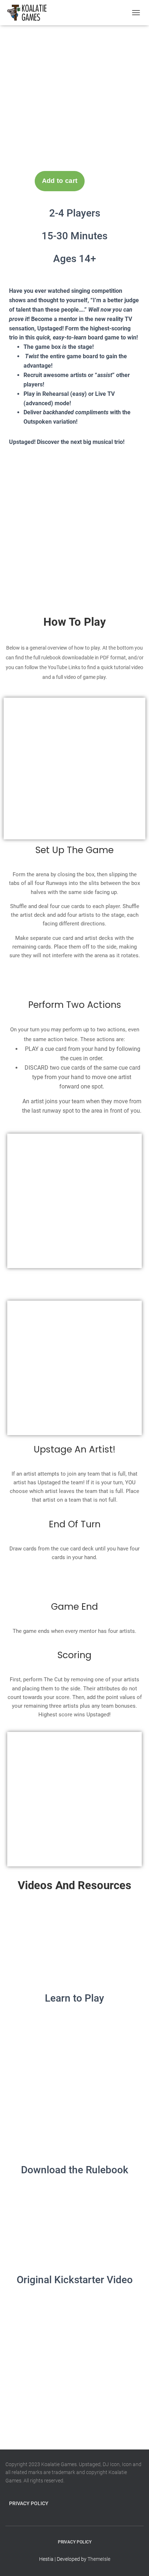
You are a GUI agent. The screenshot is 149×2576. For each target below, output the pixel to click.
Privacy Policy (29, 2503)
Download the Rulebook (75, 2170)
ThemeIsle (99, 2559)
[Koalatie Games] (30, 13)
